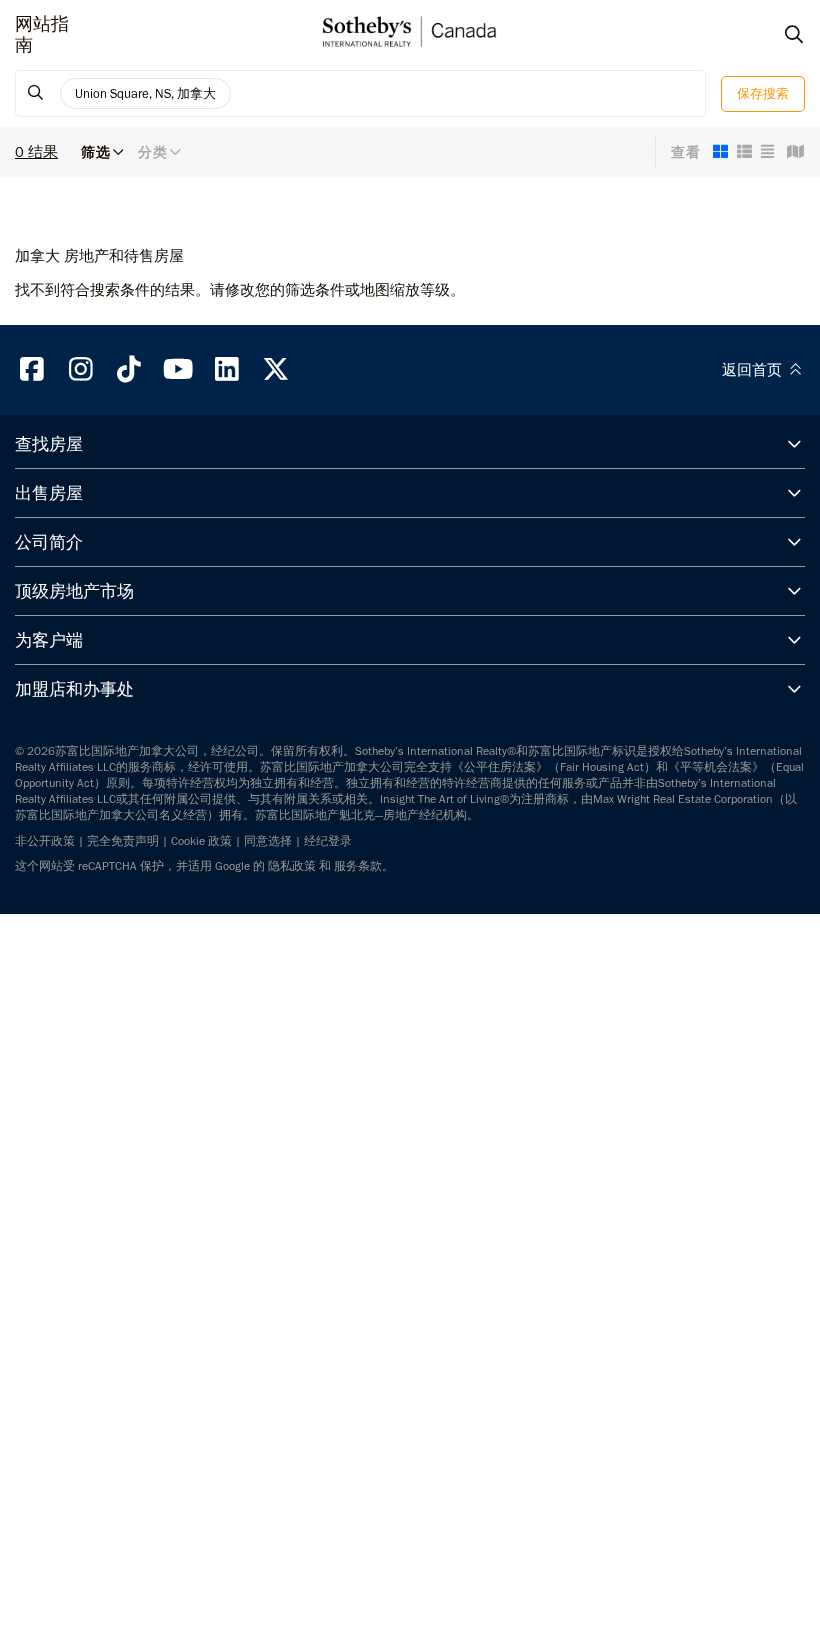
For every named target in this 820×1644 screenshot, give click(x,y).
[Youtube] (178, 369)
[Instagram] (81, 369)
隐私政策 (292, 866)
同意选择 (268, 841)
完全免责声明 (123, 841)
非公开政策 (45, 841)
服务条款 (358, 866)
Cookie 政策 (201, 841)
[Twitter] (276, 369)
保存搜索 (763, 93)
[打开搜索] (775, 35)
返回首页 (754, 370)
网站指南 (42, 35)
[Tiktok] (130, 369)
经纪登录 (328, 841)
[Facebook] (32, 369)
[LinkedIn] (227, 369)
